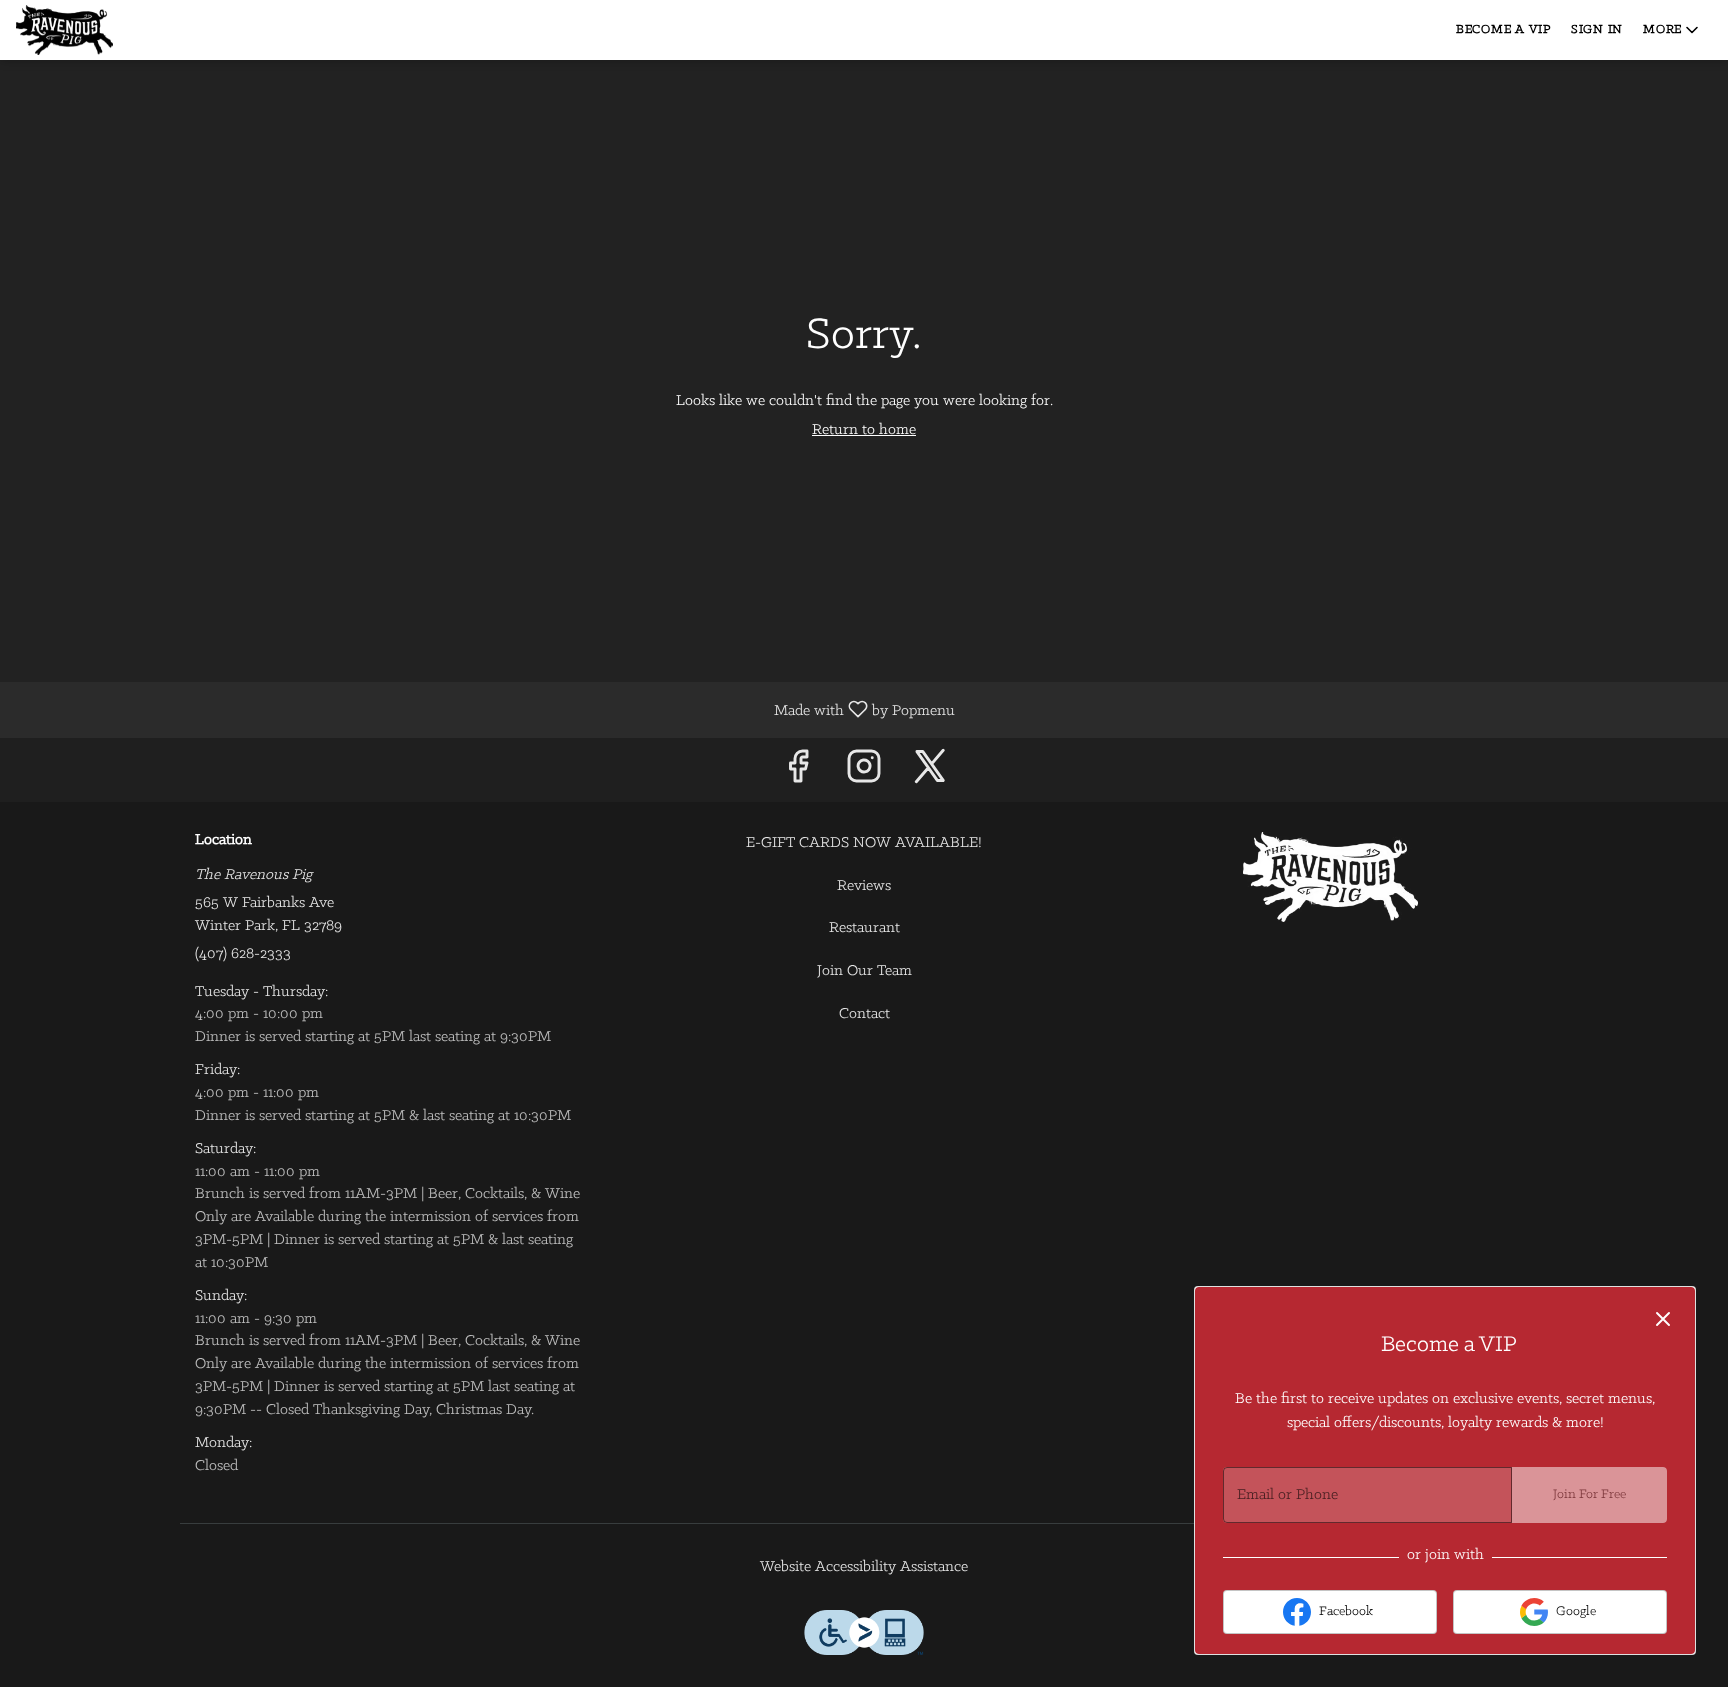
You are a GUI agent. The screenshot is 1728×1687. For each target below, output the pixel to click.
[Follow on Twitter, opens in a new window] (930, 774)
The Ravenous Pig (1330, 877)
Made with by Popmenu (485, 710)
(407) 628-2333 (243, 954)
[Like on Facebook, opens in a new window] (798, 774)
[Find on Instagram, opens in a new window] (864, 774)
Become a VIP (1503, 29)
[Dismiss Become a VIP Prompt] (1663, 1319)
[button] (1672, 30)
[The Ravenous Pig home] (106, 30)
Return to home (864, 430)
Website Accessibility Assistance (864, 1567)
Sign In (1597, 29)
